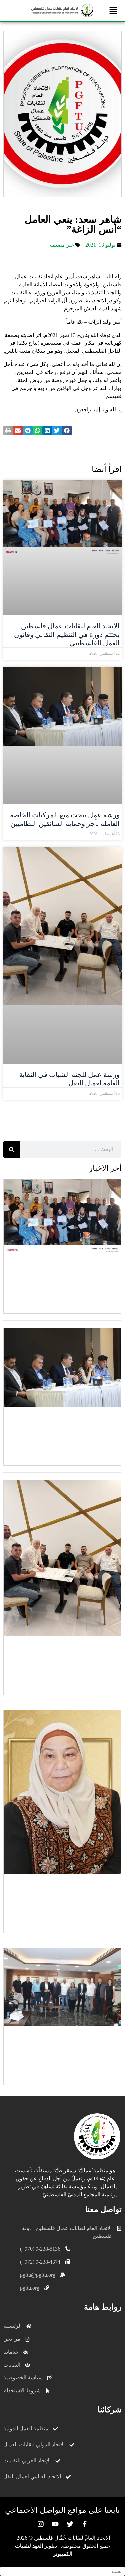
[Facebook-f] (85, 2524)
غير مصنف (62, 245)
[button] (113, 10)
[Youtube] (55, 2524)
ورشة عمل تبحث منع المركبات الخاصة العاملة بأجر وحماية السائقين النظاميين (65, 819)
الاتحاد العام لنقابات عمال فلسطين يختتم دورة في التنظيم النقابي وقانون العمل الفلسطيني (67, 634)
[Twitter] (70, 2524)
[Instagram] (41, 2524)
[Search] (12, 1150)
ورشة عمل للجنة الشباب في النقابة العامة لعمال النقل (69, 1079)
